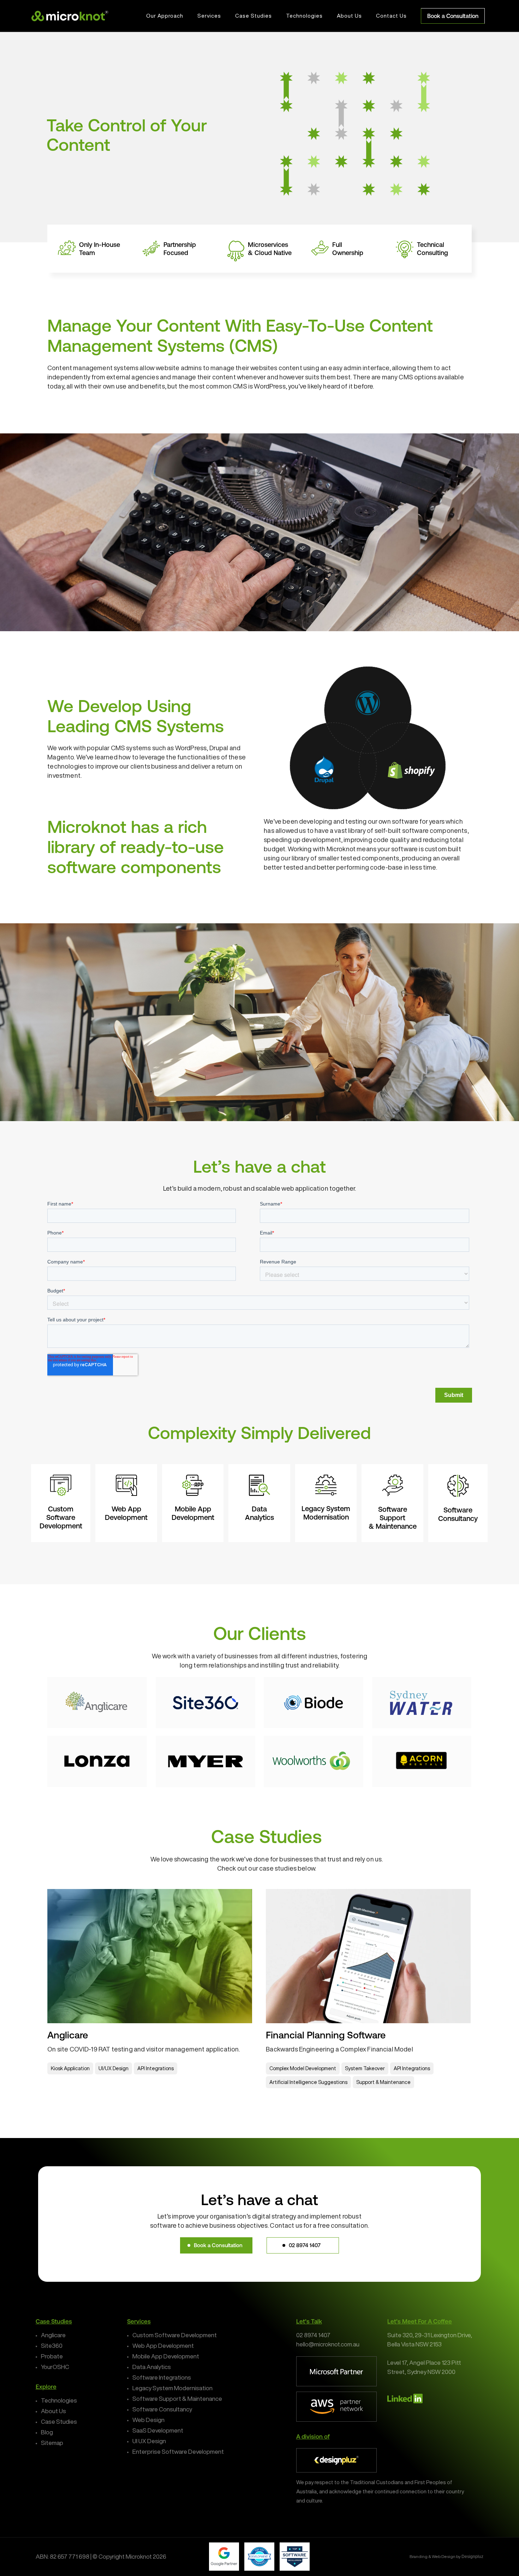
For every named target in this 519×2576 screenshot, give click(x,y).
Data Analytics (152, 2367)
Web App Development (163, 2346)
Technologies (59, 2400)
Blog (47, 2432)
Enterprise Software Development (178, 2451)
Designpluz (472, 2557)
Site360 (52, 2346)
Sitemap (52, 2443)
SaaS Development (158, 2430)
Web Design (148, 2420)
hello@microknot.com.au (328, 2344)
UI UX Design (149, 2441)
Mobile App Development (166, 2356)
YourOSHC (55, 2367)
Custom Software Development (175, 2335)
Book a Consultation (453, 16)
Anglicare (53, 2335)
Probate (52, 2356)
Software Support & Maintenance (177, 2399)
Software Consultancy (162, 2409)
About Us (53, 2411)
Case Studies (59, 2421)
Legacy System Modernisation (172, 2388)
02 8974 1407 (313, 2335)
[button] (216, 2245)
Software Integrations (162, 2377)
